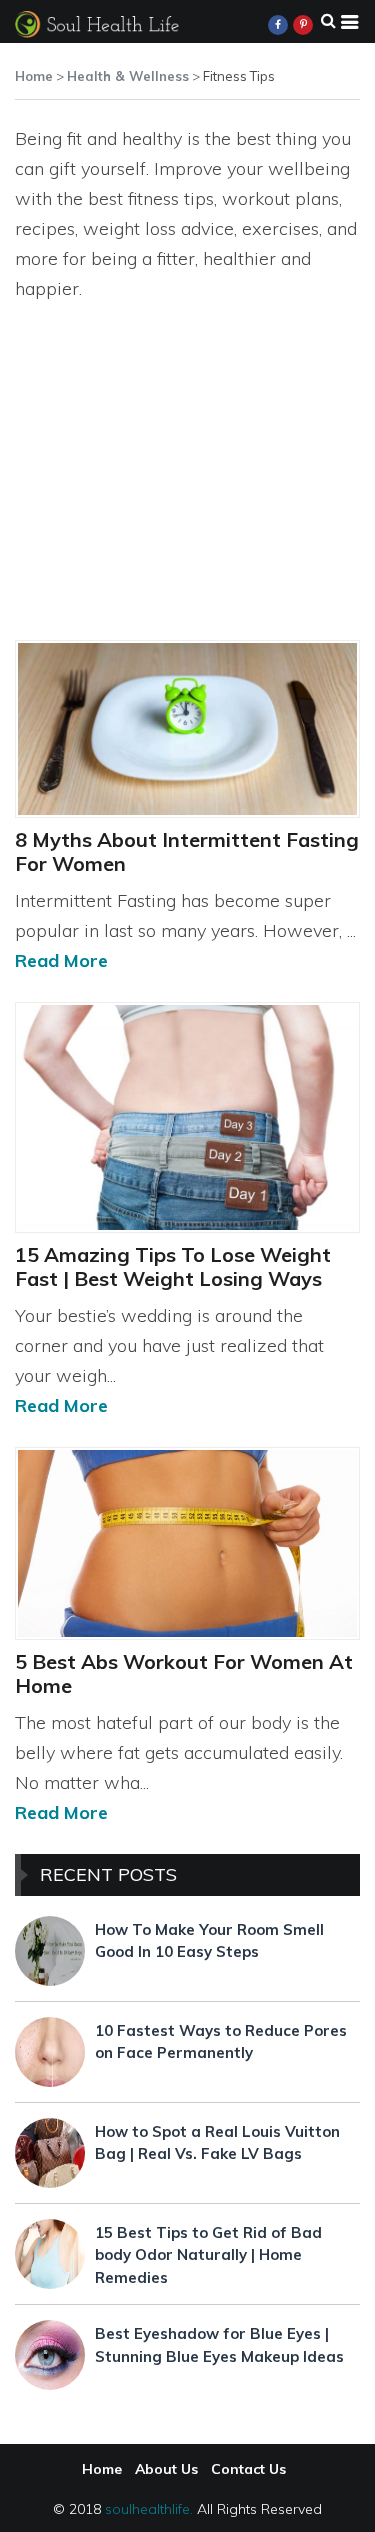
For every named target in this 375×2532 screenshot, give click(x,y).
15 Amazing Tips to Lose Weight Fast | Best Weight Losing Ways (173, 1266)
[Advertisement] (187, 499)
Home (34, 76)
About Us (166, 2469)
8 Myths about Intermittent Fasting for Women (187, 851)
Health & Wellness (128, 76)
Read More (61, 960)
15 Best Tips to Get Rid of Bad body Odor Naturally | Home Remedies (208, 2255)
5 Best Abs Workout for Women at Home (184, 1673)
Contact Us (248, 2469)
